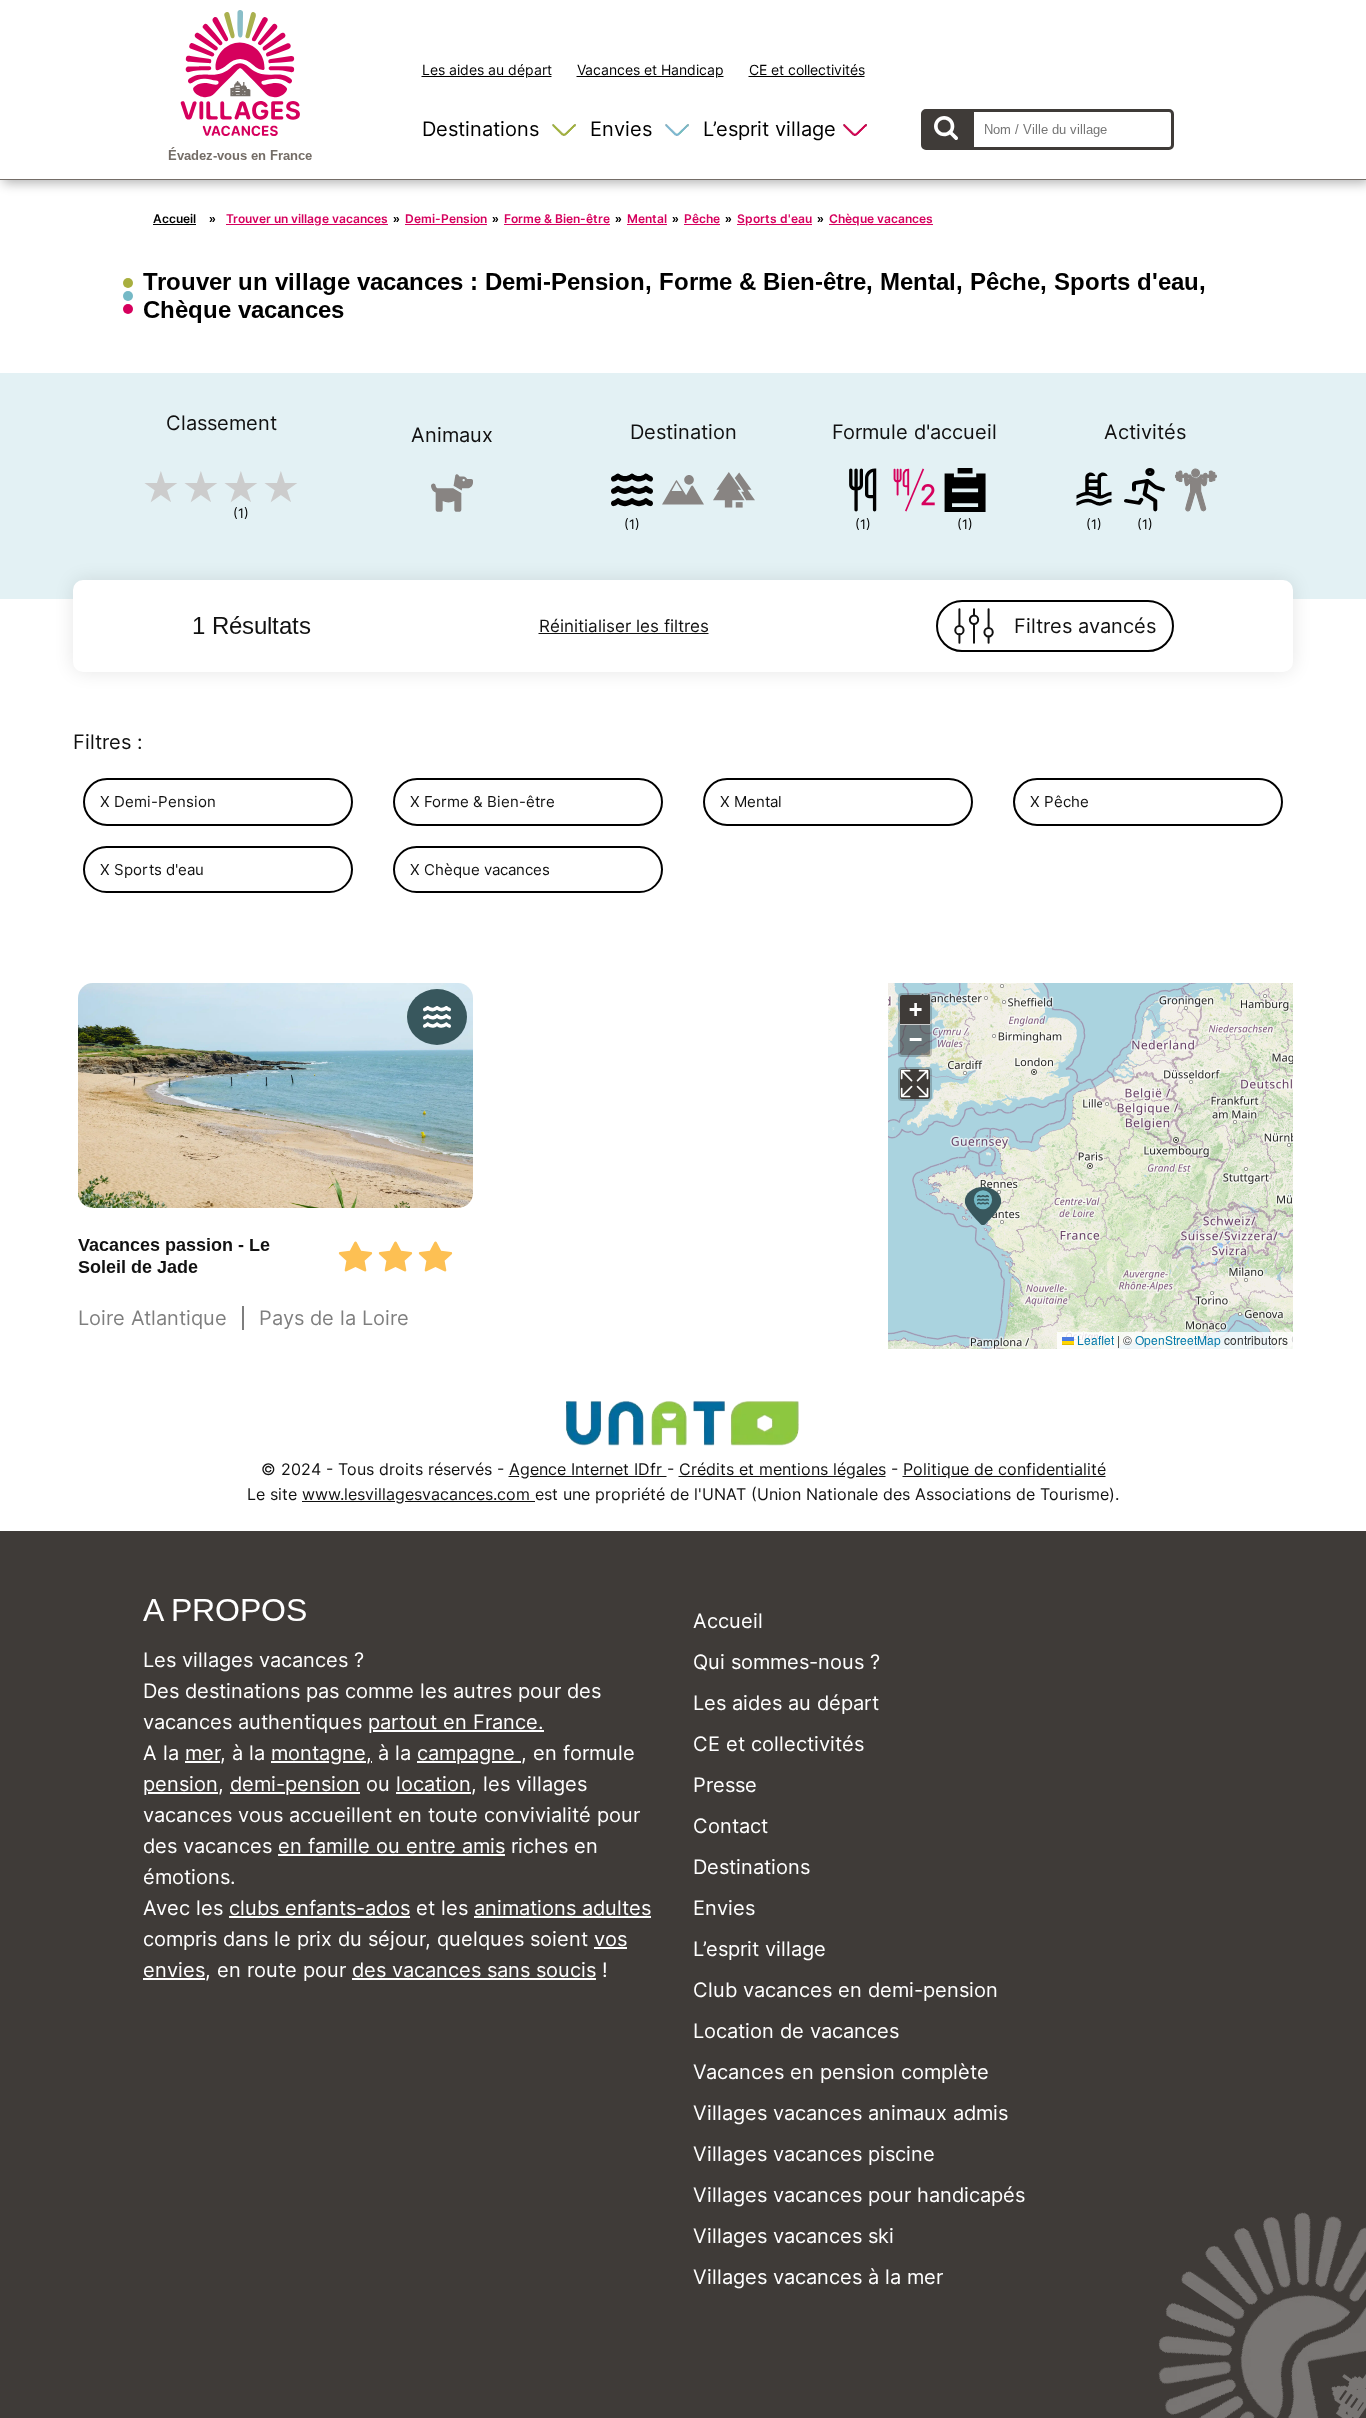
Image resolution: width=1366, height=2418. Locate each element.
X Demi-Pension (158, 801)
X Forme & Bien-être (482, 801)
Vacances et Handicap (650, 69)
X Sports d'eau (152, 869)
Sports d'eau (774, 218)
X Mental (751, 801)
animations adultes (562, 1908)
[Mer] (632, 493)
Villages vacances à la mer (818, 2277)
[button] (983, 1206)
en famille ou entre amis (391, 1846)
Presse (725, 1785)
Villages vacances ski (793, 2236)
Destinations (480, 129)
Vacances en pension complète (841, 2072)
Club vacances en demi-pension (845, 1990)
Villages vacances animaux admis (850, 2113)
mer (202, 1753)
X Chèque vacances (480, 869)
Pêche (702, 218)
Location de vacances (796, 2031)
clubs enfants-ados (319, 1908)
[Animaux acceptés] (452, 501)
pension (180, 1784)
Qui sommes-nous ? (786, 1662)
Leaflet (1094, 1339)
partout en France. (456, 1722)
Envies (621, 129)
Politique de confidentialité (1004, 1469)
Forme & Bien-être (557, 218)
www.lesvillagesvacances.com (418, 1494)
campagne (469, 1753)
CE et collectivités (807, 69)
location (433, 1784)
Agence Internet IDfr (588, 1469)
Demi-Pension (446, 218)
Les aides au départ (487, 69)
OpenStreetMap (1178, 1339)
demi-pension (295, 1784)
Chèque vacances (881, 218)
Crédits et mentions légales (782, 1469)
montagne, (321, 1753)
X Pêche (1059, 801)
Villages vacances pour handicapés (859, 2195)
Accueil (174, 218)
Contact (730, 1826)
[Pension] (863, 493)
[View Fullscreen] (915, 1084)
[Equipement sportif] (1145, 493)
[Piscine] (1094, 493)
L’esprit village (769, 129)
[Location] (965, 493)
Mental (647, 218)
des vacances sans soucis (474, 1970)
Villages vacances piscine (814, 2154)
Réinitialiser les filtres (624, 626)
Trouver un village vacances (307, 218)
